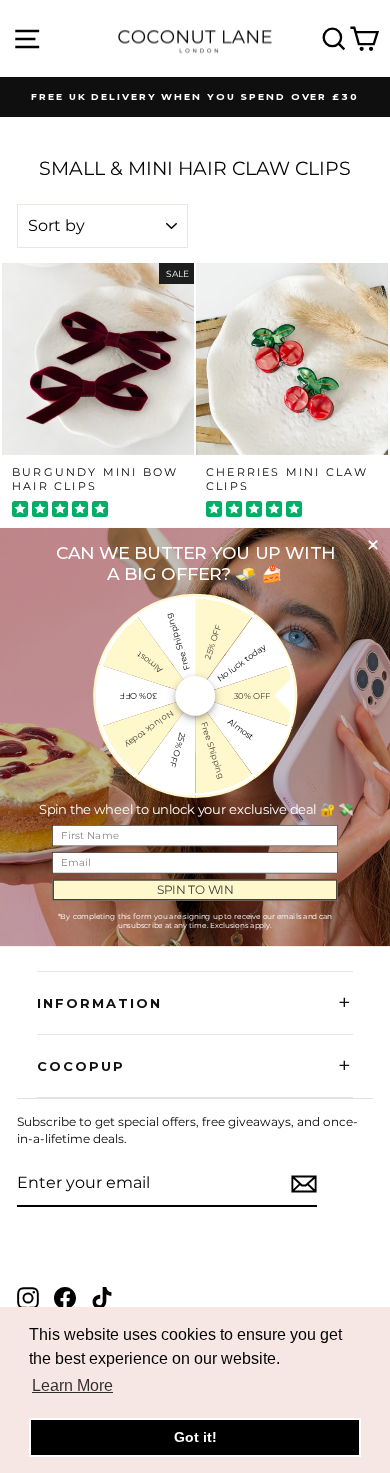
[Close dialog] (373, 544)
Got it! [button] (195, 1437)
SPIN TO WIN (195, 889)
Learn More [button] (72, 1385)
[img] (60, 511)
